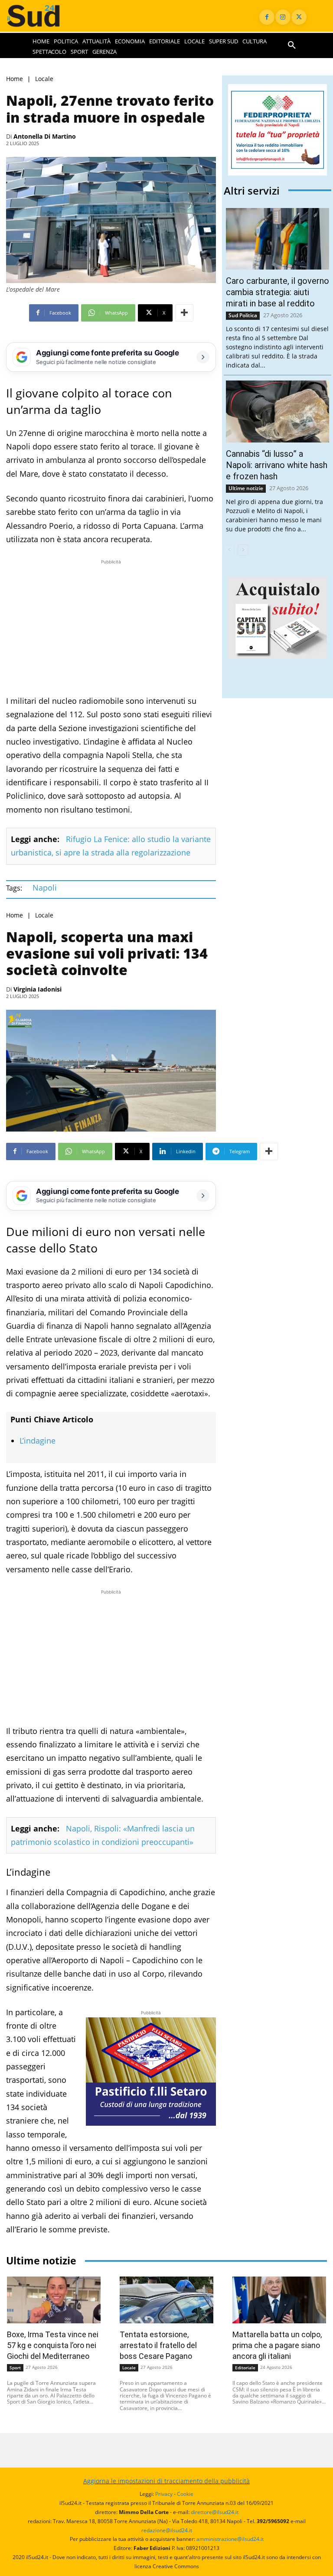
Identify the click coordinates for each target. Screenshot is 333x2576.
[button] (292, 46)
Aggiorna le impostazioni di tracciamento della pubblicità (166, 2481)
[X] (299, 17)
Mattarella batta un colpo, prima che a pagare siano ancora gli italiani (277, 2345)
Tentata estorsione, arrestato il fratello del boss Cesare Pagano (158, 2345)
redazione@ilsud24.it (167, 2530)
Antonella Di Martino (45, 136)
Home (15, 79)
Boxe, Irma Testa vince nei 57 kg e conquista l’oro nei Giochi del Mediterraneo (53, 2345)
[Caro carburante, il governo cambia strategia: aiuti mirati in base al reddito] (277, 239)
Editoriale (245, 2368)
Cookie (185, 2494)
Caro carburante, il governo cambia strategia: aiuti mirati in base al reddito (277, 292)
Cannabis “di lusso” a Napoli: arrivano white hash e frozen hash (277, 465)
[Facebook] (267, 17)
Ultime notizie (246, 488)
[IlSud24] (42, 16)
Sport (15, 2368)
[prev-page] (229, 550)
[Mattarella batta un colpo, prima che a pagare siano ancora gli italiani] (279, 2300)
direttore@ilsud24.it (215, 2512)
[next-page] (243, 550)
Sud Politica (243, 315)
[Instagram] (283, 17)
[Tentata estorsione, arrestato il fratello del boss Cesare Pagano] (166, 2300)
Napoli (45, 888)
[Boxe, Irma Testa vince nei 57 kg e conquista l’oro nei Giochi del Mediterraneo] (54, 2300)
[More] (184, 313)
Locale (44, 79)
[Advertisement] (111, 627)
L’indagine (38, 1441)
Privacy (164, 2494)
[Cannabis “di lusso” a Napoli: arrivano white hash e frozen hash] (277, 411)
